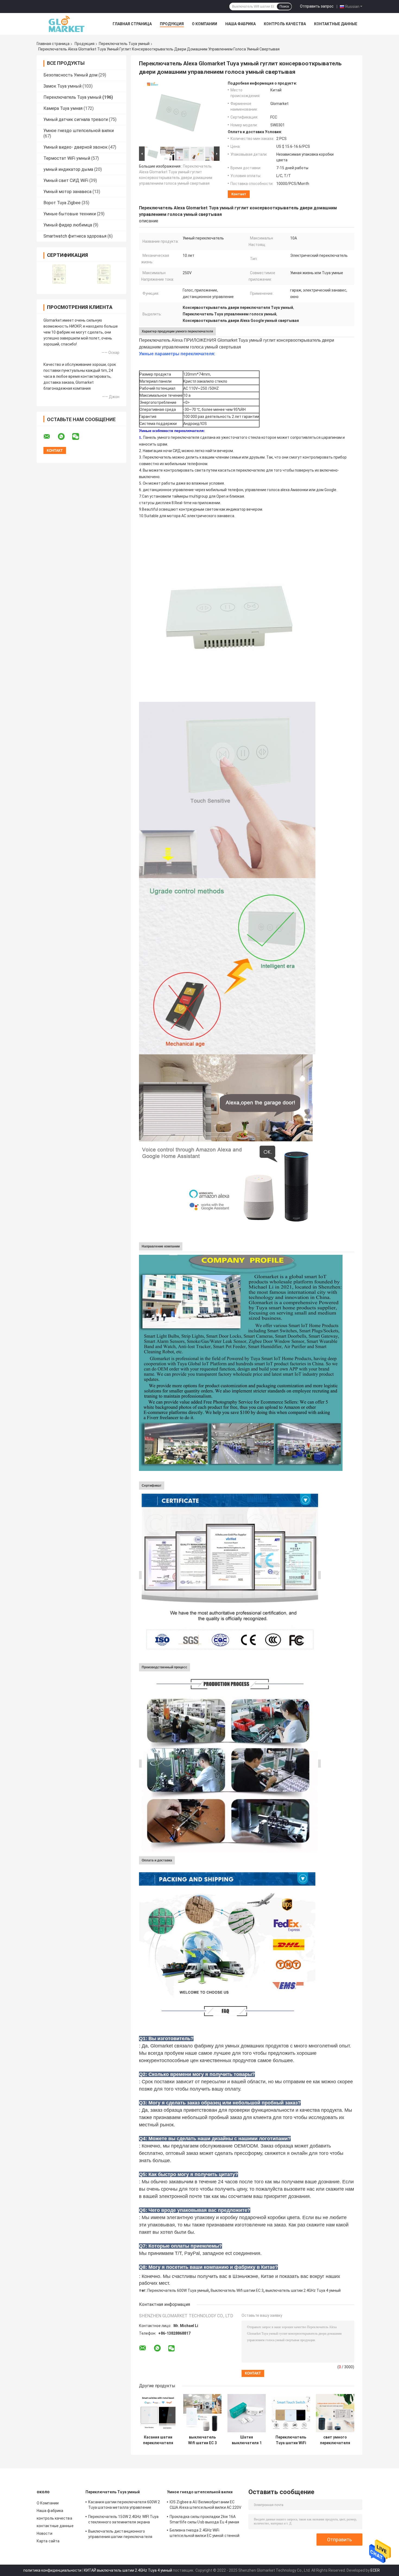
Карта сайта (48, 2541)
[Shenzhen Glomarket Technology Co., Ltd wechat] (79, 437)
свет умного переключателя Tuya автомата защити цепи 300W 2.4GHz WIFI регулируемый (335, 2440)
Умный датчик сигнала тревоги (76, 119)
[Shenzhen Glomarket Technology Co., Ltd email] (50, 437)
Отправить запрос (317, 6)
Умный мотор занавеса (67, 192)
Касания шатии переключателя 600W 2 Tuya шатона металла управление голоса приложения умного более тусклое (158, 2440)
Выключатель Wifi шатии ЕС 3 (237, 2290)
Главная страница (132, 24)
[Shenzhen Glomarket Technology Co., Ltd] (66, 24)
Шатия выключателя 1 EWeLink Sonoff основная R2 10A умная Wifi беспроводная (247, 2440)
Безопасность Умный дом (70, 75)
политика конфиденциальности (52, 2570)
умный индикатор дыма (68, 169)
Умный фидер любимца (68, 225)
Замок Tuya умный (62, 86)
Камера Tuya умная (63, 108)
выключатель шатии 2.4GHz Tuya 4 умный (303, 2290)
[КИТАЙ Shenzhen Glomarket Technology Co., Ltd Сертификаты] (59, 274)
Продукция (172, 24)
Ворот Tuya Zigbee (62, 203)
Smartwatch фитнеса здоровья (75, 236)
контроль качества (285, 24)
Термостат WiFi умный (67, 158)
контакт (239, 194)
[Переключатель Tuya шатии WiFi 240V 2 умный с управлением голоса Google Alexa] (291, 2413)
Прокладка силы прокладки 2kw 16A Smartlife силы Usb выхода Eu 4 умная (205, 2519)
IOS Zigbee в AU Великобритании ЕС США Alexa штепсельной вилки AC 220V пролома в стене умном (206, 2505)
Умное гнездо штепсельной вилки (79, 131)
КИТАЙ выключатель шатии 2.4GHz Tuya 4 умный (128, 2570)
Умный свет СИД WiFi (66, 180)
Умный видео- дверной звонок (75, 147)
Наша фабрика (240, 24)
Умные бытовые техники (70, 214)
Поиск (284, 7)
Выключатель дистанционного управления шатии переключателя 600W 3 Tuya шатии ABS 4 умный (120, 2535)
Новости (45, 2533)
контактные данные (336, 24)
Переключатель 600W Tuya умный (178, 2290)
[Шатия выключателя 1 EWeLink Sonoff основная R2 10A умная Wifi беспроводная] (247, 2413)
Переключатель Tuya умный (124, 44)
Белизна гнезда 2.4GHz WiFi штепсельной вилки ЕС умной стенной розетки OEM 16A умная (205, 2534)
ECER (375, 2570)
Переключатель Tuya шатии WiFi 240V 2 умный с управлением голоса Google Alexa (291, 2440)
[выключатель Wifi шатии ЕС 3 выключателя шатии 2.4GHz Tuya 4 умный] (202, 2413)
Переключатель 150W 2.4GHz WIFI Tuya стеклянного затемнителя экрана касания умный (123, 2520)
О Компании (205, 24)
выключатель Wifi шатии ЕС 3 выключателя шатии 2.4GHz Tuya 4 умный (202, 2440)
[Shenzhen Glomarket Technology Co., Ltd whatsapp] (65, 437)
